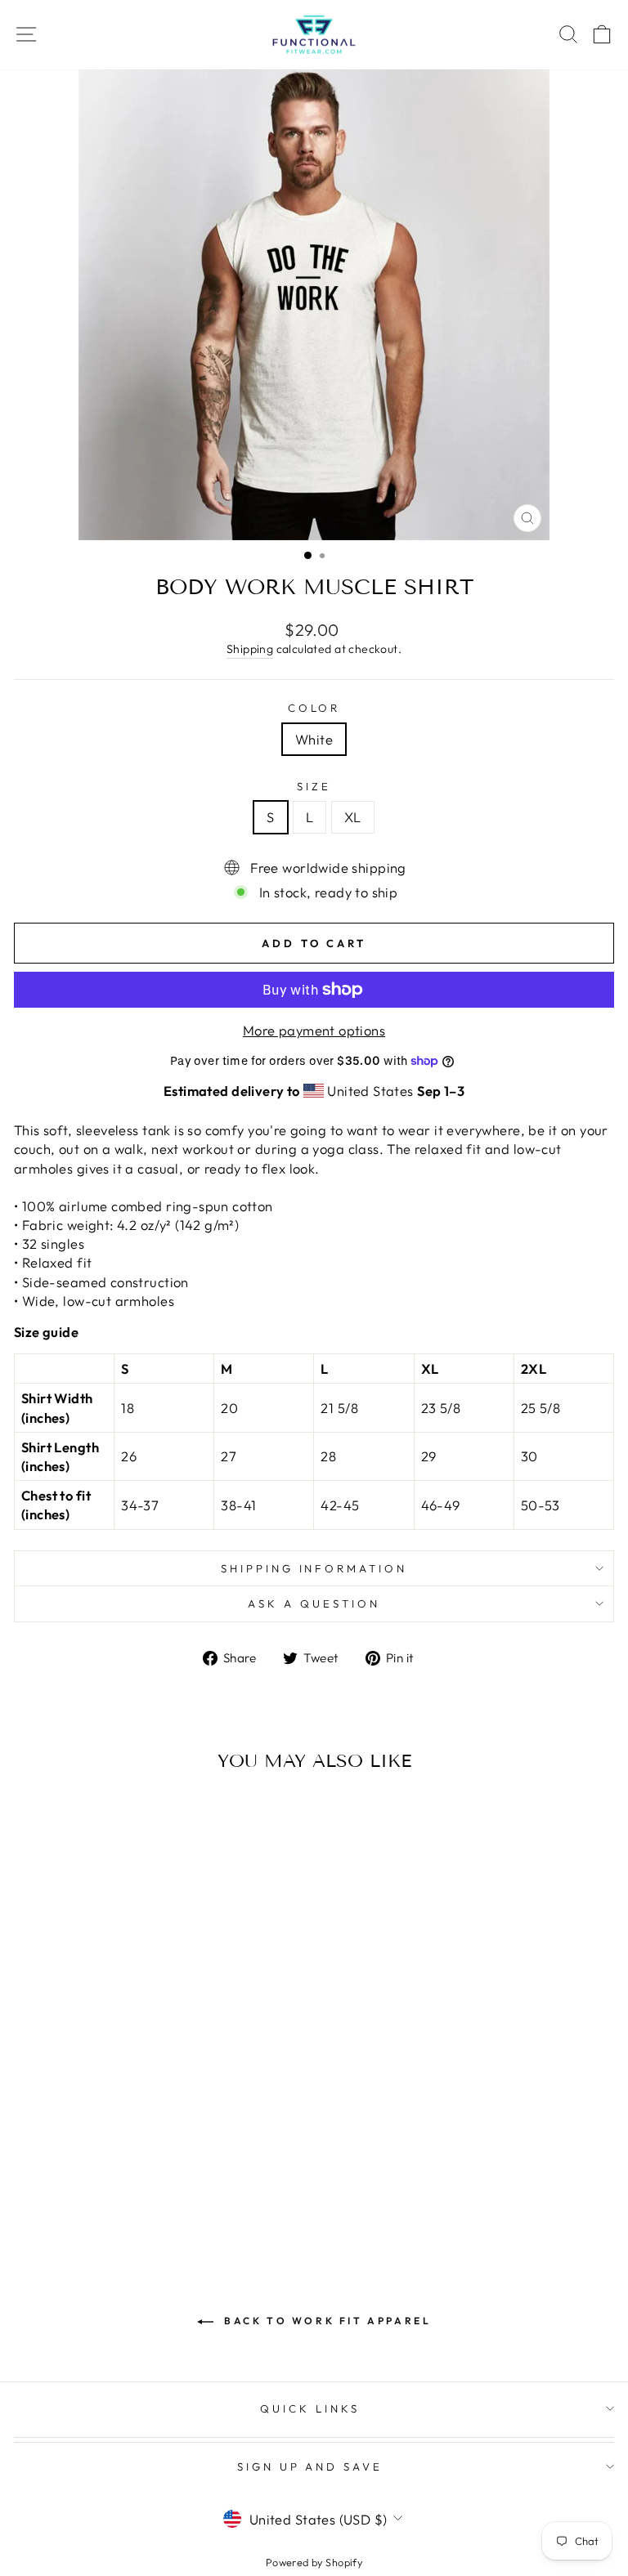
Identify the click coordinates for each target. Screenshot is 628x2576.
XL (353, 817)
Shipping (250, 649)
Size (314, 786)
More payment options (314, 1030)
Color (314, 708)
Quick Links (310, 2408)
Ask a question (314, 1603)
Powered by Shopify (314, 2562)
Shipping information (314, 1568)
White (314, 739)
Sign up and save (310, 2466)
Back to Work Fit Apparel (326, 2321)
